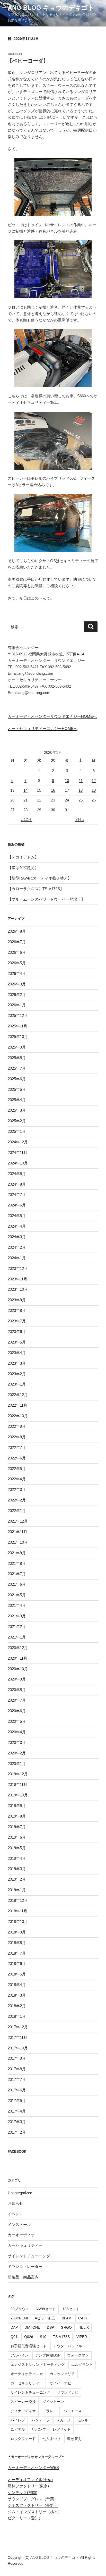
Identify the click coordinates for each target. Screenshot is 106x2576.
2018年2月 (17, 2006)
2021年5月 (17, 1595)
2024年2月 (17, 1247)
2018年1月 (17, 2016)
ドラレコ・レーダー (25, 2266)
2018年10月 (18, 1922)
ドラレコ (50, 2411)
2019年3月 (17, 1869)
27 (12, 810)
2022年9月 (17, 1426)
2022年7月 (17, 1447)
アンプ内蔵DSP (48, 2355)
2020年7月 (17, 1700)
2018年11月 (17, 1911)
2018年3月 (17, 1995)
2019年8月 (17, 1816)
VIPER (82, 2337)
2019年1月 (17, 1890)
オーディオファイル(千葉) (30, 2480)
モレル (83, 2420)
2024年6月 (17, 1205)
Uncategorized (20, 2193)
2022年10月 (18, 1416)
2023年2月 (17, 1374)
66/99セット (46, 2309)
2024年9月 (17, 1174)
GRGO (66, 2327)
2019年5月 (17, 1848)
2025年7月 (17, 1068)
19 (94, 790)
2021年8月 (17, 1563)
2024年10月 (18, 1163)
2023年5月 (17, 1342)
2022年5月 (17, 1469)
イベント (15, 2214)
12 (94, 780)
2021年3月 (17, 1616)
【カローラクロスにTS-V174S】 (36, 889)
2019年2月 (17, 1879)
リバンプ (39, 2429)
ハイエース (73, 2411)
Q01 (14, 2337)
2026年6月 (17, 952)
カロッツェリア (62, 2374)
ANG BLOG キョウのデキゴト (51, 8)
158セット (71, 2309)
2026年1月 (17, 1005)
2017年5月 (17, 2101)
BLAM (67, 2318)
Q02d (29, 2337)
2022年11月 (17, 1405)
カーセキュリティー (25, 2245)
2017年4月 (17, 2111)
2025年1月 (17, 1131)
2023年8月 (17, 1310)
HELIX (84, 2327)
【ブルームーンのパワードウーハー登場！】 (46, 899)
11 (81, 780)
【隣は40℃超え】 (23, 868)
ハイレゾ (18, 2420)
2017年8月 (17, 2069)
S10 (43, 2337)
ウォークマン (78, 2355)
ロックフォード (23, 2439)
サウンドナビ (68, 2392)
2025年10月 (18, 1037)
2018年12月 (18, 1900)
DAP (14, 2327)
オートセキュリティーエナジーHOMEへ (43, 728)
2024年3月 (17, 1237)
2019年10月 (18, 1795)
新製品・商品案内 (23, 2277)
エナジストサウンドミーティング (38, 2364)
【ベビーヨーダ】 (28, 61)
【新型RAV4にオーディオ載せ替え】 (40, 878)
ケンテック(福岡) (23, 2492)
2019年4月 (17, 1858)
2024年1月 (17, 1258)
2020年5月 (17, 1721)
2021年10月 (18, 1542)
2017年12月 (18, 2027)
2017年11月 (17, 2037)
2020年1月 (17, 1764)
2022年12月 (18, 1395)
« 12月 (26, 819)
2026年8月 (17, 931)
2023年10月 (18, 1289)
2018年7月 (17, 1953)
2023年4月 (17, 1353)
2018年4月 (17, 1985)
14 (25, 790)
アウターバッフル (68, 2346)
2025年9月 (17, 1047)
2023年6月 (17, 1332)
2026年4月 (17, 973)
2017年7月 (17, 2079)
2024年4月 (17, 1226)
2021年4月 (17, 1605)
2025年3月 (17, 1110)
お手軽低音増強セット (29, 2346)
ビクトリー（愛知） (25, 2518)
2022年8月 (17, 1437)
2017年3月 (17, 2122)
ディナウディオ (23, 2411)
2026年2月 (17, 995)
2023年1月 (17, 1384)
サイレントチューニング (29, 2256)
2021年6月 (17, 1584)
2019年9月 (17, 1806)
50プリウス (20, 2309)
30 (53, 810)
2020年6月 (17, 1711)
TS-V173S (61, 2337)
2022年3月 (17, 1489)
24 (67, 800)
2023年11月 (17, 1279)
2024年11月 (17, 1152)
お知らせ (15, 2203)
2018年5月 (17, 1974)
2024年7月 (17, 1194)
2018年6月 (17, 1963)
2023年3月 (17, 1363)
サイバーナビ (60, 2383)
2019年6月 (17, 1837)
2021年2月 (17, 1627)
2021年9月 (17, 1553)
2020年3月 (17, 1742)
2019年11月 (17, 1784)
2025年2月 (17, 1121)
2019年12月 (18, 1774)
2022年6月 (17, 1458)
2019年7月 (17, 1827)
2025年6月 (17, 1079)
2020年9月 (17, 1679)
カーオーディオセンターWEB (33, 2467)
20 (12, 800)
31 (67, 810)
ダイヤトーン (53, 2402)
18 (81, 790)
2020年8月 (17, 1690)
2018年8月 (17, 1943)
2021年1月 (17, 1637)
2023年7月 (17, 1321)
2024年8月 (17, 1184)
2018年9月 (17, 1932)
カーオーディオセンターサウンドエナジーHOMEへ (52, 716)
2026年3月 (17, 984)
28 (25, 810)
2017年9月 (17, 2058)
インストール (19, 2224)
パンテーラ (41, 2420)
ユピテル (18, 2429)
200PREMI (19, 2318)
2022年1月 (17, 1511)
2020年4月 (17, 1732)
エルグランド (82, 2364)
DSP (50, 2327)
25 (81, 800)
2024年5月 (17, 1216)
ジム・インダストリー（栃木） (35, 2512)
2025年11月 (17, 1026)
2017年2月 (17, 2132)
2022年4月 (17, 1479)
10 (67, 780)
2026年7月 (17, 942)
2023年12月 (18, 1268)
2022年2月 (17, 1500)
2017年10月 (18, 2048)
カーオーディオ (21, 2235)
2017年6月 (17, 2090)
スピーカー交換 (23, 2402)
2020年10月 (18, 1669)
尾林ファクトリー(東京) (28, 2486)
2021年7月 (17, 1574)
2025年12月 (18, 1015)
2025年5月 (17, 1089)
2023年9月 (17, 1300)
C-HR (83, 2318)
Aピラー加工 (45, 2318)
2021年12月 (18, 1521)
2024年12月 (18, 1142)
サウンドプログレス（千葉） (33, 2499)
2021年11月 (17, 1532)
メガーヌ (64, 2420)
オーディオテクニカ (27, 2374)
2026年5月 (17, 963)
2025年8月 (17, 1058)
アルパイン (20, 2355)
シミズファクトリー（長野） (33, 2505)
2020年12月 (18, 1648)
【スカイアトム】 (23, 857)
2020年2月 (17, 1753)
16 (53, 790)
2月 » (80, 819)
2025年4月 (17, 1100)
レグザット (62, 2429)
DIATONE (32, 2327)
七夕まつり (51, 2439)
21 (25, 800)
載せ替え (74, 2439)
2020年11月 (17, 1658)
